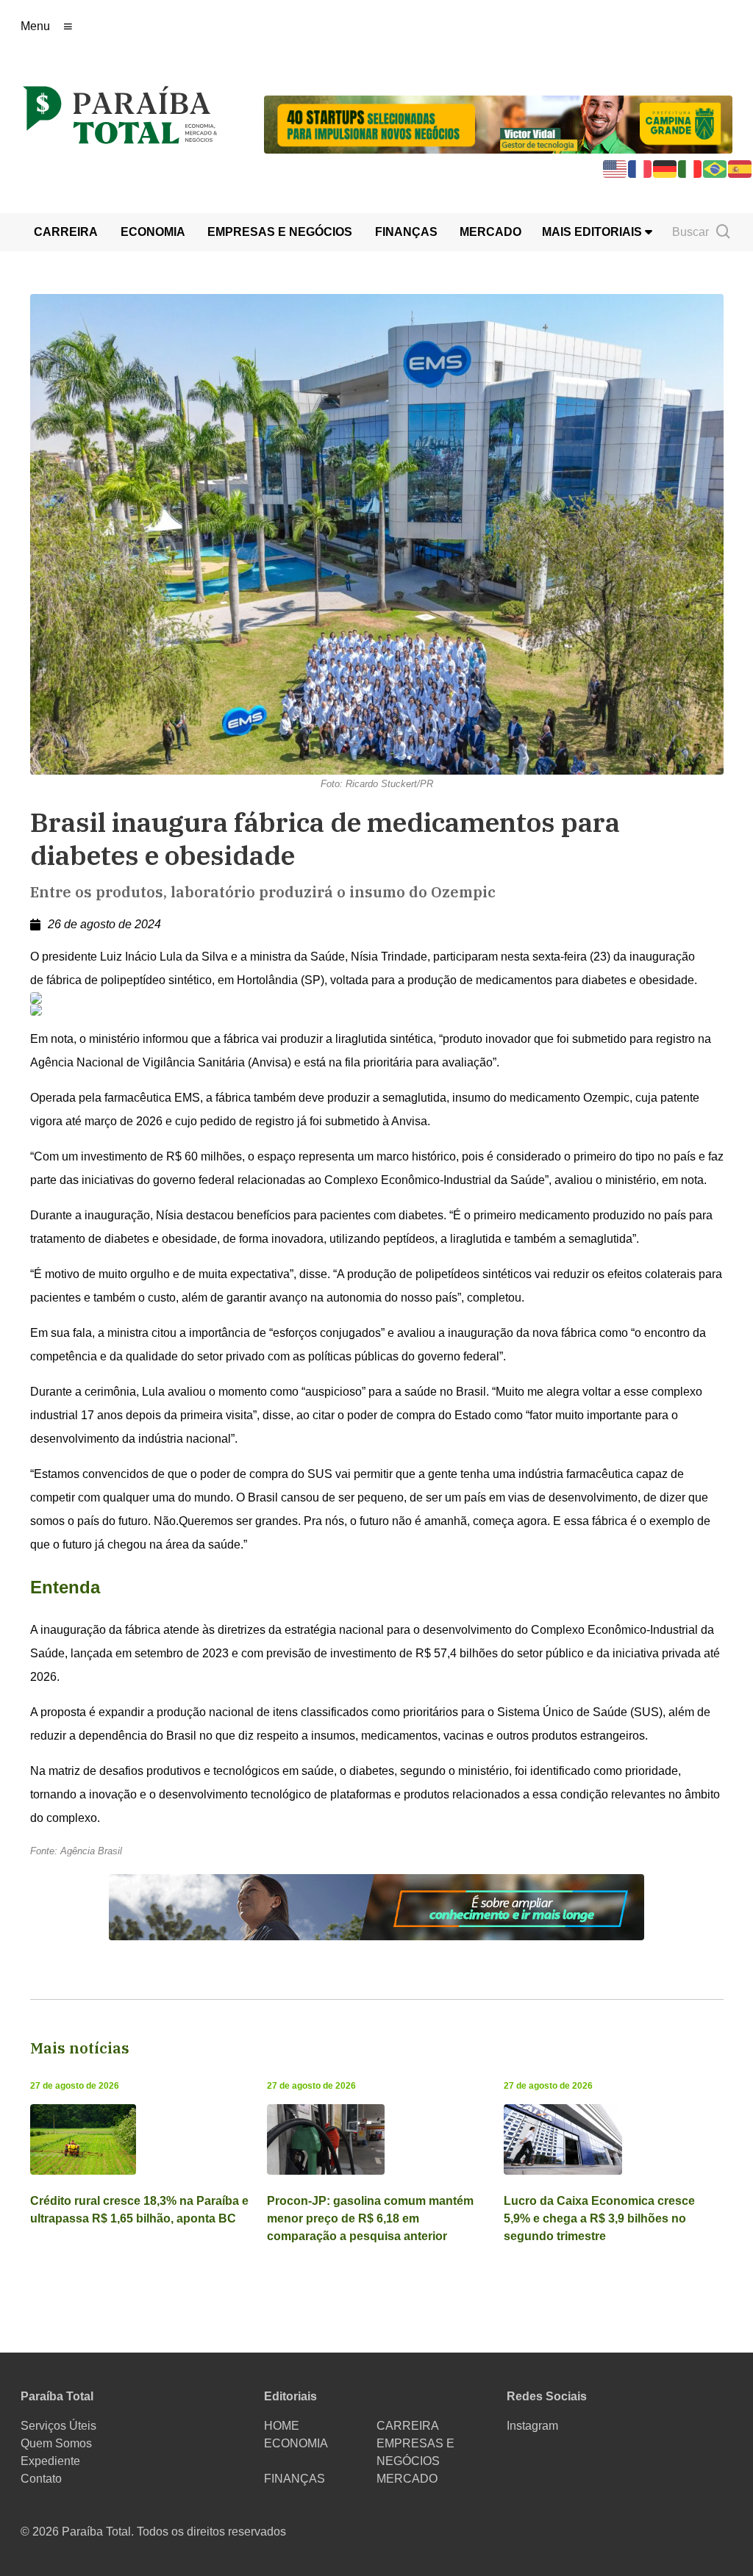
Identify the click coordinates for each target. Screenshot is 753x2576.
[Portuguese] (715, 168)
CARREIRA (66, 232)
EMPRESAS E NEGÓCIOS (280, 232)
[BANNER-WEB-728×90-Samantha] (376, 1907)
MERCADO (490, 232)
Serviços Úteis (58, 2426)
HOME (282, 2426)
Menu (35, 26)
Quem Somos (56, 2443)
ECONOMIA (153, 232)
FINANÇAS (406, 232)
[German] (665, 168)
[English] (615, 168)
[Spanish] (740, 168)
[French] (640, 168)
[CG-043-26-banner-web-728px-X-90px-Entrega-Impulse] (498, 123)
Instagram (532, 2426)
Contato (41, 2479)
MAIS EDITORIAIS (593, 232)
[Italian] (690, 168)
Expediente (50, 2461)
